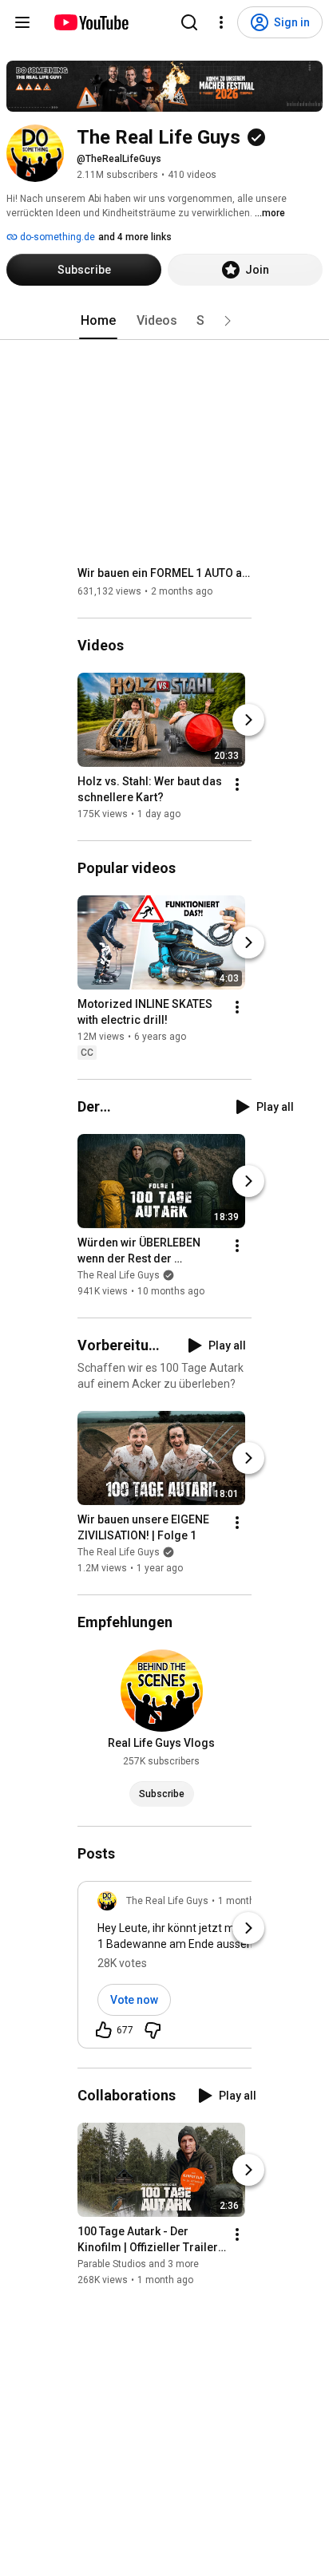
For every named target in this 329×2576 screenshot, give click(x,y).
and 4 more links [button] (135, 237)
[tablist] (164, 321)
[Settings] (221, 22)
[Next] (248, 720)
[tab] (98, 321)
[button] (228, 321)
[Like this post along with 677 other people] (104, 2030)
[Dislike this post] (153, 2030)
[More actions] (237, 784)
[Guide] (22, 22)
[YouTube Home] (91, 22)
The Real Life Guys (119, 1275)
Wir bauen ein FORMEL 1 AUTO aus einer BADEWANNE (165, 573)
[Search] (189, 22)
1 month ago (246, 1901)
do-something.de (56, 237)
